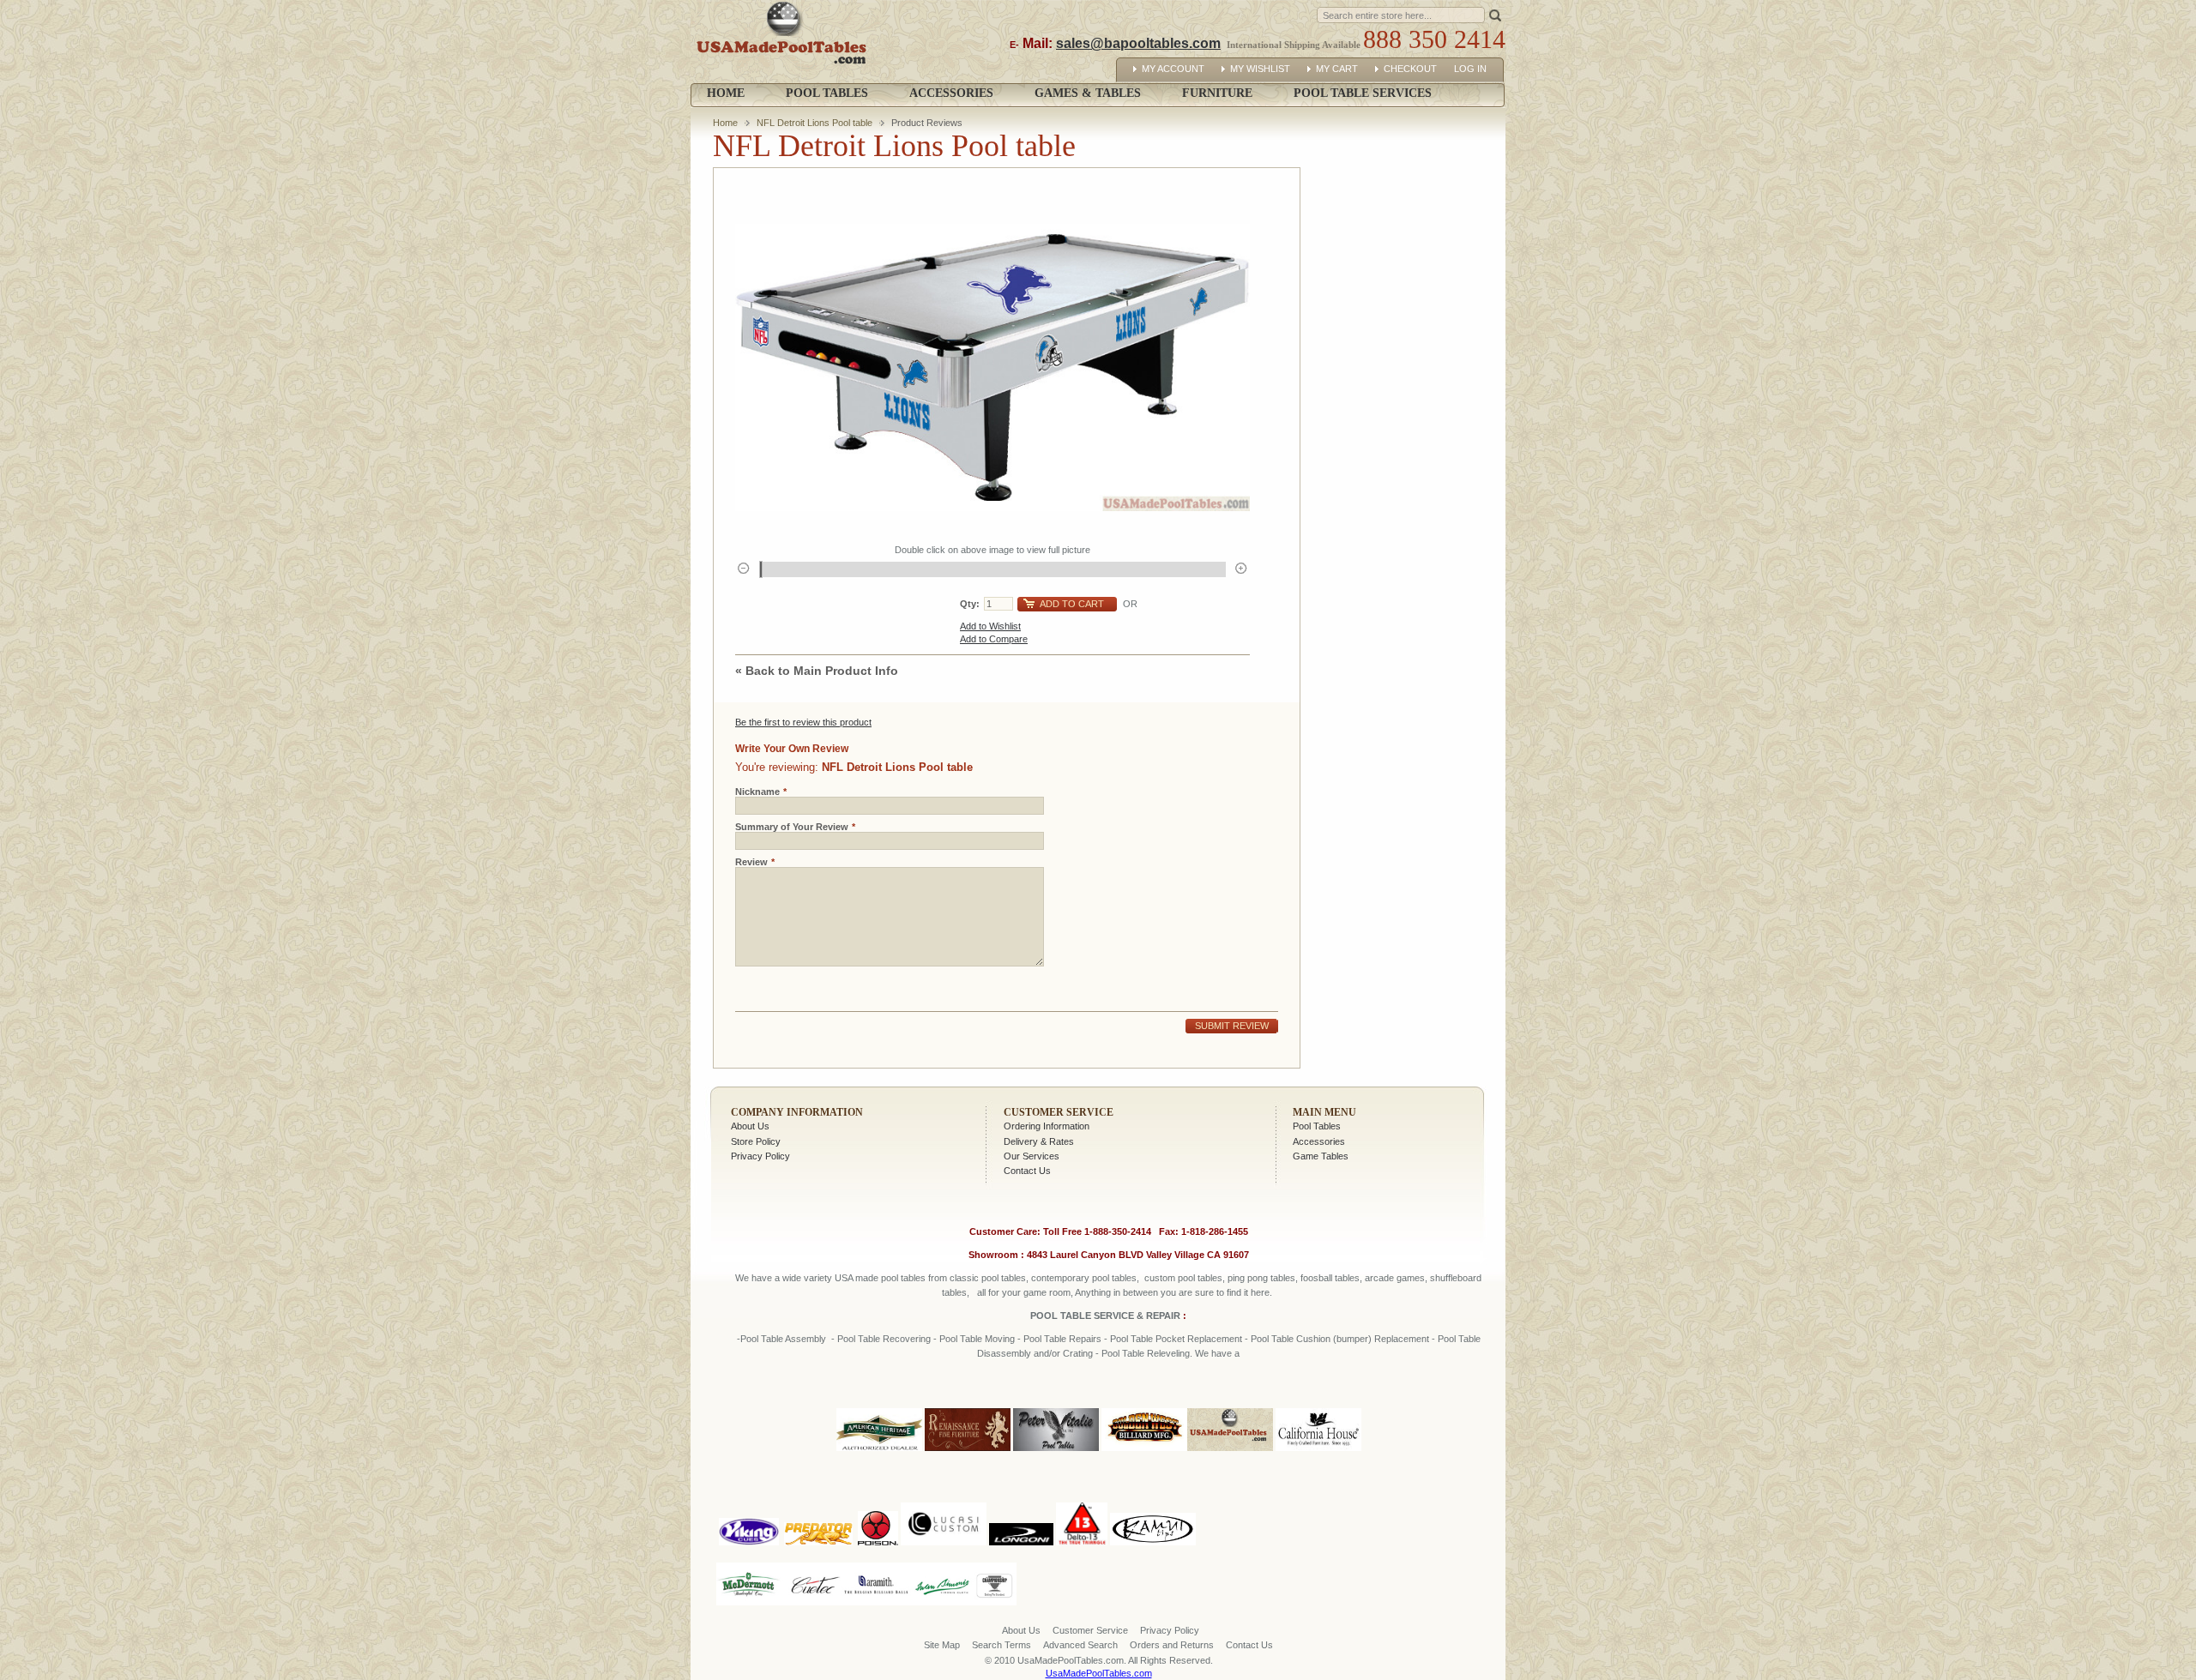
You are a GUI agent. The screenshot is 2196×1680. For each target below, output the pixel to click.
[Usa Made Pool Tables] (785, 42)
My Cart (1337, 69)
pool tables (903, 1278)
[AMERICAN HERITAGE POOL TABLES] (879, 1452)
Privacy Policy (760, 1156)
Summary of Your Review (792, 827)
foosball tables (1330, 1278)
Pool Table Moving (977, 1339)
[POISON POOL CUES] (878, 1499)
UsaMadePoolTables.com (1099, 1673)
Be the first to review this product (803, 722)
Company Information (797, 1112)
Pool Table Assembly (783, 1339)
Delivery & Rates (1039, 1141)
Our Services (1032, 1156)
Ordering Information (1047, 1126)
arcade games (1395, 1278)
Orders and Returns (1172, 1645)
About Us (750, 1126)
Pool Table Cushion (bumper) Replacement (1340, 1339)
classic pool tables (988, 1278)
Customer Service (1059, 1112)
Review (751, 862)
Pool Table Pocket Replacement (1176, 1339)
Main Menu (1324, 1112)
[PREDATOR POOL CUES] (818, 1499)
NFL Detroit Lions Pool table (814, 123)
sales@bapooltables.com (1138, 43)
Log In (1470, 69)
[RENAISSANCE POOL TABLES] (968, 1452)
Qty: (970, 604)
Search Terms (1001, 1645)
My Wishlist (1260, 69)
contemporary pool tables (1084, 1278)
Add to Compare (994, 639)
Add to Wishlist (990, 626)
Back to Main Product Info (817, 671)
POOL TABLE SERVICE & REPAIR (1107, 1316)
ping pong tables (1261, 1278)
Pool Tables (1317, 1126)
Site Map (942, 1645)
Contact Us (1027, 1171)
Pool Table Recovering (884, 1339)
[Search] (1495, 14)
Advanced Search (1080, 1645)
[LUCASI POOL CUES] (944, 1499)
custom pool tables (1183, 1278)
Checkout (1410, 69)
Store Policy (756, 1141)
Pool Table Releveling (1146, 1353)
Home (726, 93)
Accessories (1319, 1141)
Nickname (757, 792)
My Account (1173, 69)
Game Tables (1321, 1156)
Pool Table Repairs (1061, 1339)
